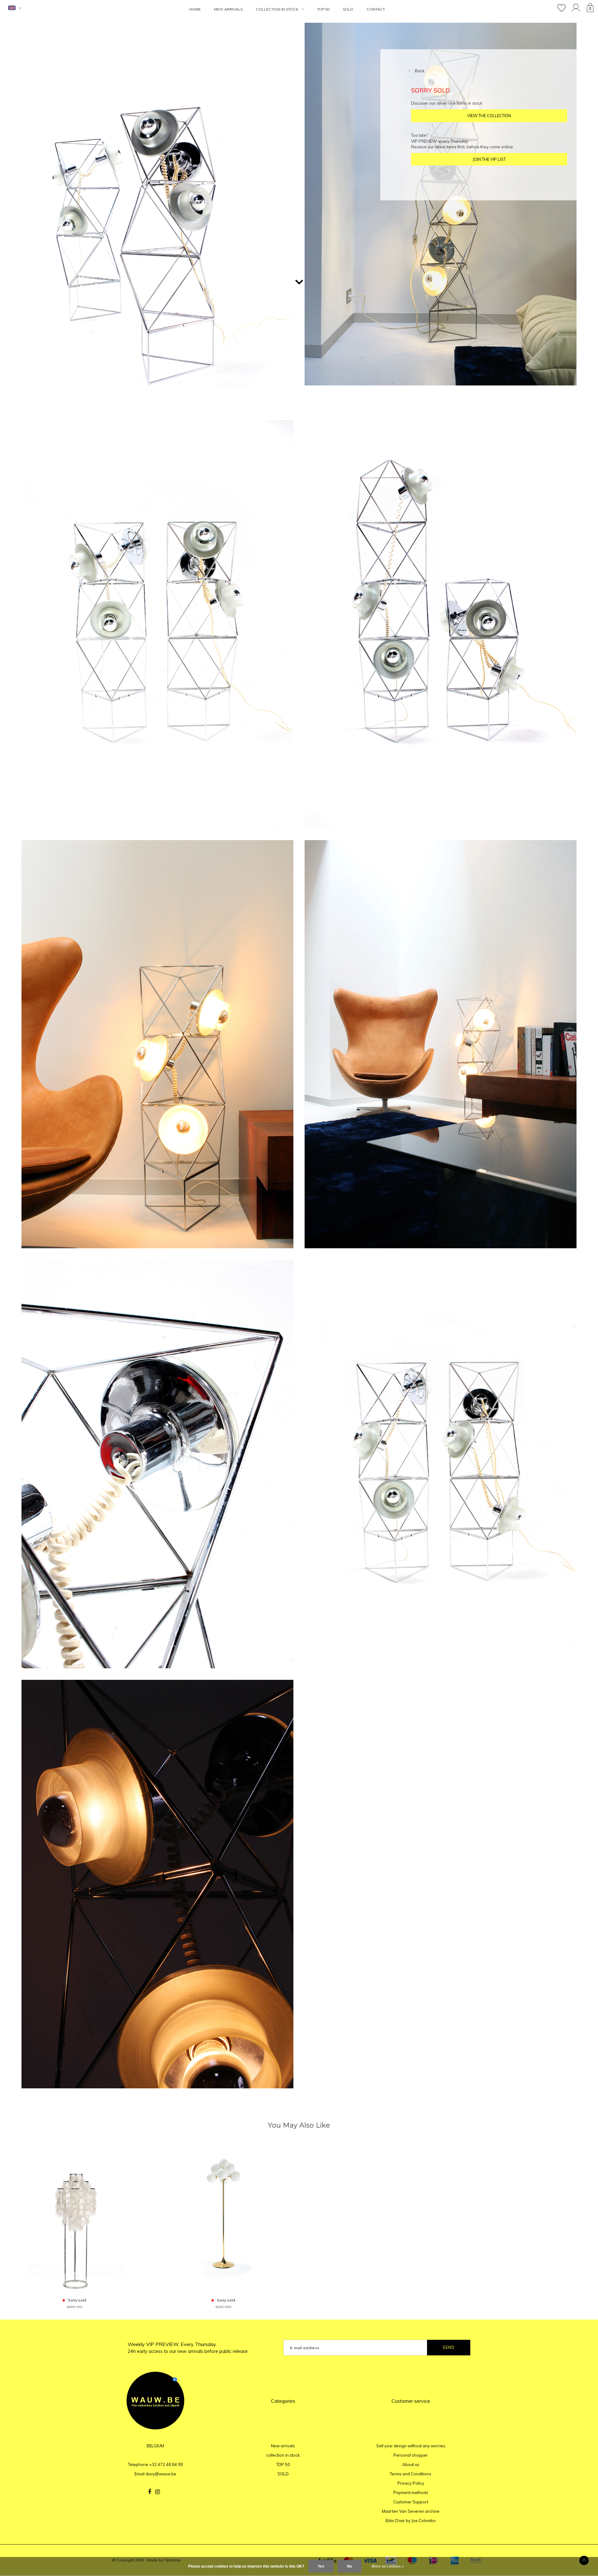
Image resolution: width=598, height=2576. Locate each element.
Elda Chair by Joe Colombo (411, 2521)
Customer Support (411, 2502)
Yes (321, 2566)
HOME (195, 9)
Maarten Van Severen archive (411, 2511)
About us (411, 2464)
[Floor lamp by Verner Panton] (75, 2219)
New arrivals (228, 9)
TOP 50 (323, 9)
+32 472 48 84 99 (166, 2464)
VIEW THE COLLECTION (489, 116)
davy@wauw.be (161, 2474)
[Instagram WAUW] (157, 2492)
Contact (376, 9)
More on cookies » (388, 2566)
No (349, 2566)
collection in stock (277, 9)
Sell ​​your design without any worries (411, 2446)
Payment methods (411, 2492)
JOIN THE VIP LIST (489, 159)
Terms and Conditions (411, 2474)
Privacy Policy (411, 2483)
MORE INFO (74, 2307)
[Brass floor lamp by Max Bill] (223, 2219)
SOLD (348, 9)
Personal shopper (411, 2455)
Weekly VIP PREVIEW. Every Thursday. (188, 2348)
